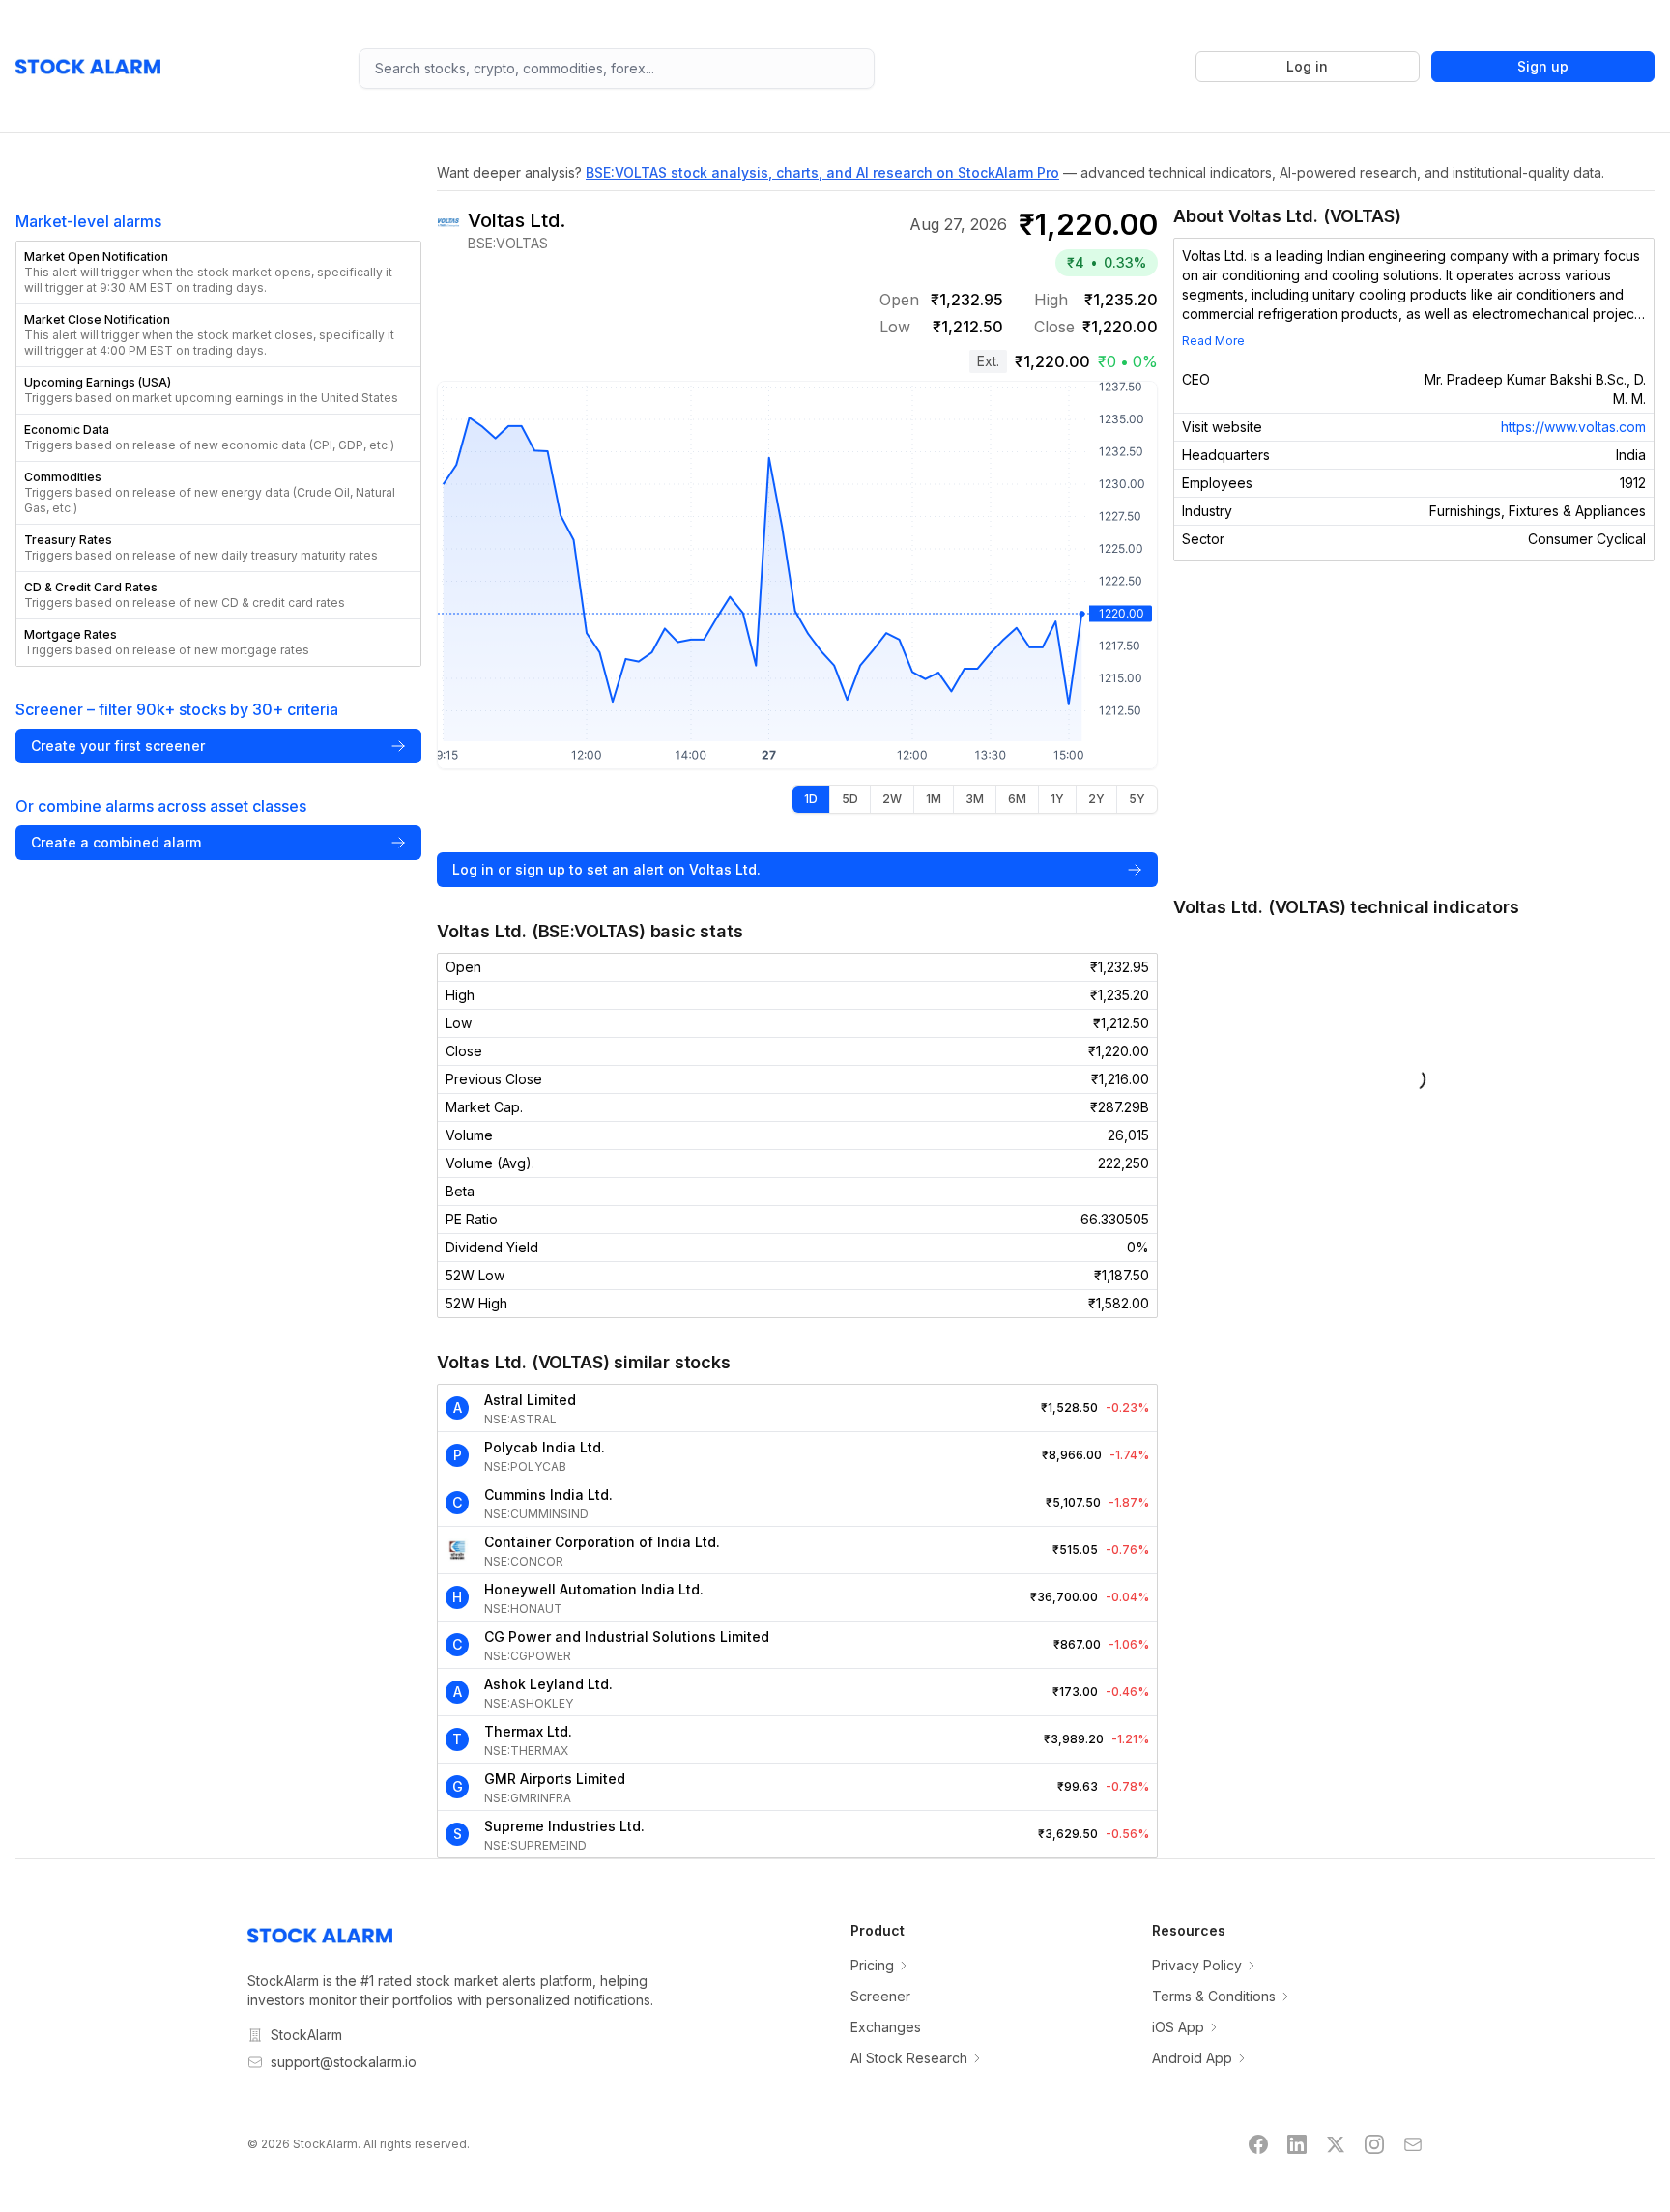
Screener (880, 1996)
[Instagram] (1374, 2144)
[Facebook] (1258, 2144)
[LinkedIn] (1297, 2144)
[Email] (1413, 2144)
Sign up (1543, 66)
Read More (1213, 341)
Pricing (872, 1965)
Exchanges (886, 2027)
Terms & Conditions (1214, 1996)
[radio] (811, 799)
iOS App (1178, 2027)
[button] (218, 273)
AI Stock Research (909, 2058)
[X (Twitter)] (1336, 2144)
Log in (1307, 66)
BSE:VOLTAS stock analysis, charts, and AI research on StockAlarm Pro (822, 172)
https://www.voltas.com (1573, 427)
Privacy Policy (1197, 1965)
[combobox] (616, 69)
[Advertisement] (1414, 728)
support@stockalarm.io (344, 2062)
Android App (1192, 2058)
